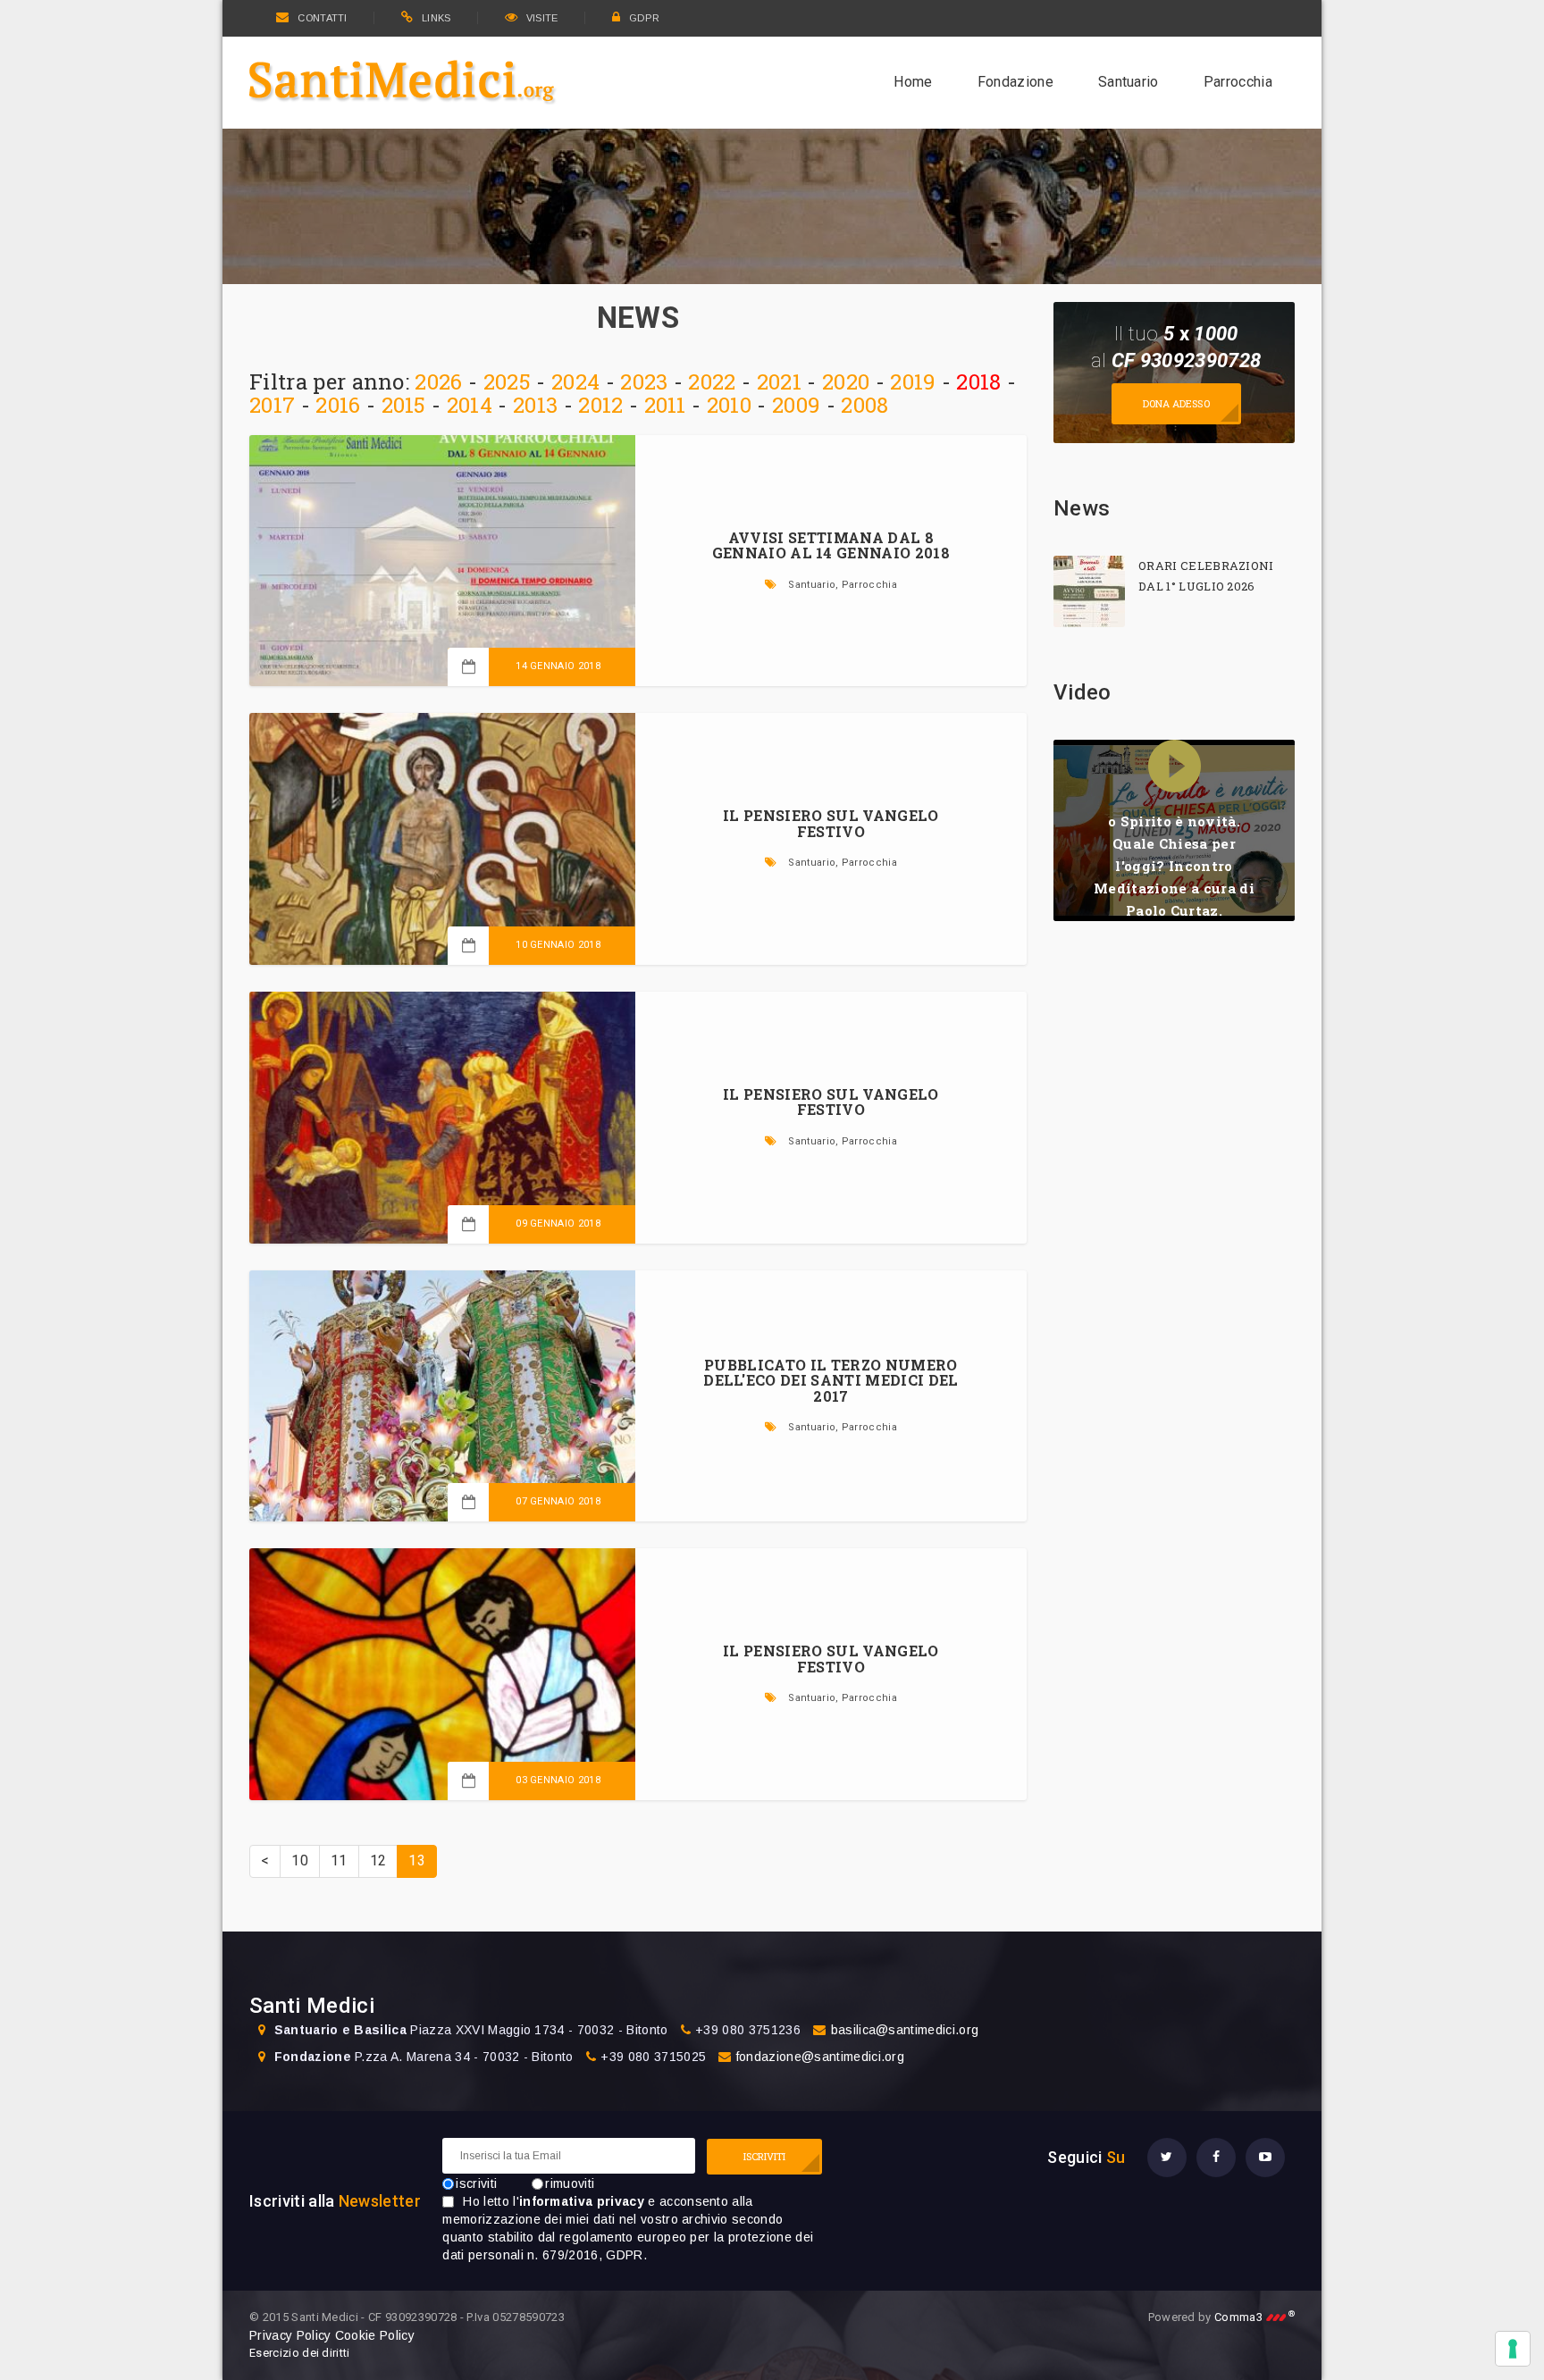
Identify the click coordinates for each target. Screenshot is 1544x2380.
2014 (470, 405)
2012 (600, 405)
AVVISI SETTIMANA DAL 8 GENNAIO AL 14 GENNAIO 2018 (831, 545)
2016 (338, 405)
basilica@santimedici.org (905, 2030)
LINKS (436, 18)
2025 (507, 381)
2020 (846, 381)
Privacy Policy (290, 2335)
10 (300, 1860)
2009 (796, 405)
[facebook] (1216, 2158)
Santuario (1129, 82)
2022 (712, 381)
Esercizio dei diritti (300, 2353)
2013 (535, 405)
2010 (729, 405)
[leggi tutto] (1089, 591)
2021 (779, 381)
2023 (644, 381)
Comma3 (1254, 2317)
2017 (272, 405)
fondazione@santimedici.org (820, 2057)
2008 (864, 405)
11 (339, 1860)
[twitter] (1167, 2158)
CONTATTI (322, 18)
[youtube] (1265, 2158)
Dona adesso (1176, 403)
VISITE (542, 18)
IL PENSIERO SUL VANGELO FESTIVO (831, 823)
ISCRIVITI (765, 2156)
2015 (404, 405)
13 (417, 1860)
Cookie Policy (375, 2335)
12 (378, 1860)
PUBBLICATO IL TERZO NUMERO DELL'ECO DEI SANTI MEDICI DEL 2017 (831, 1380)
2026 (438, 381)
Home (913, 82)
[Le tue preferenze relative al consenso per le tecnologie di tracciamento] (1513, 2349)
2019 (913, 381)
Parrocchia (1238, 82)
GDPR (644, 18)
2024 (575, 381)
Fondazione (1015, 82)
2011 (665, 405)
